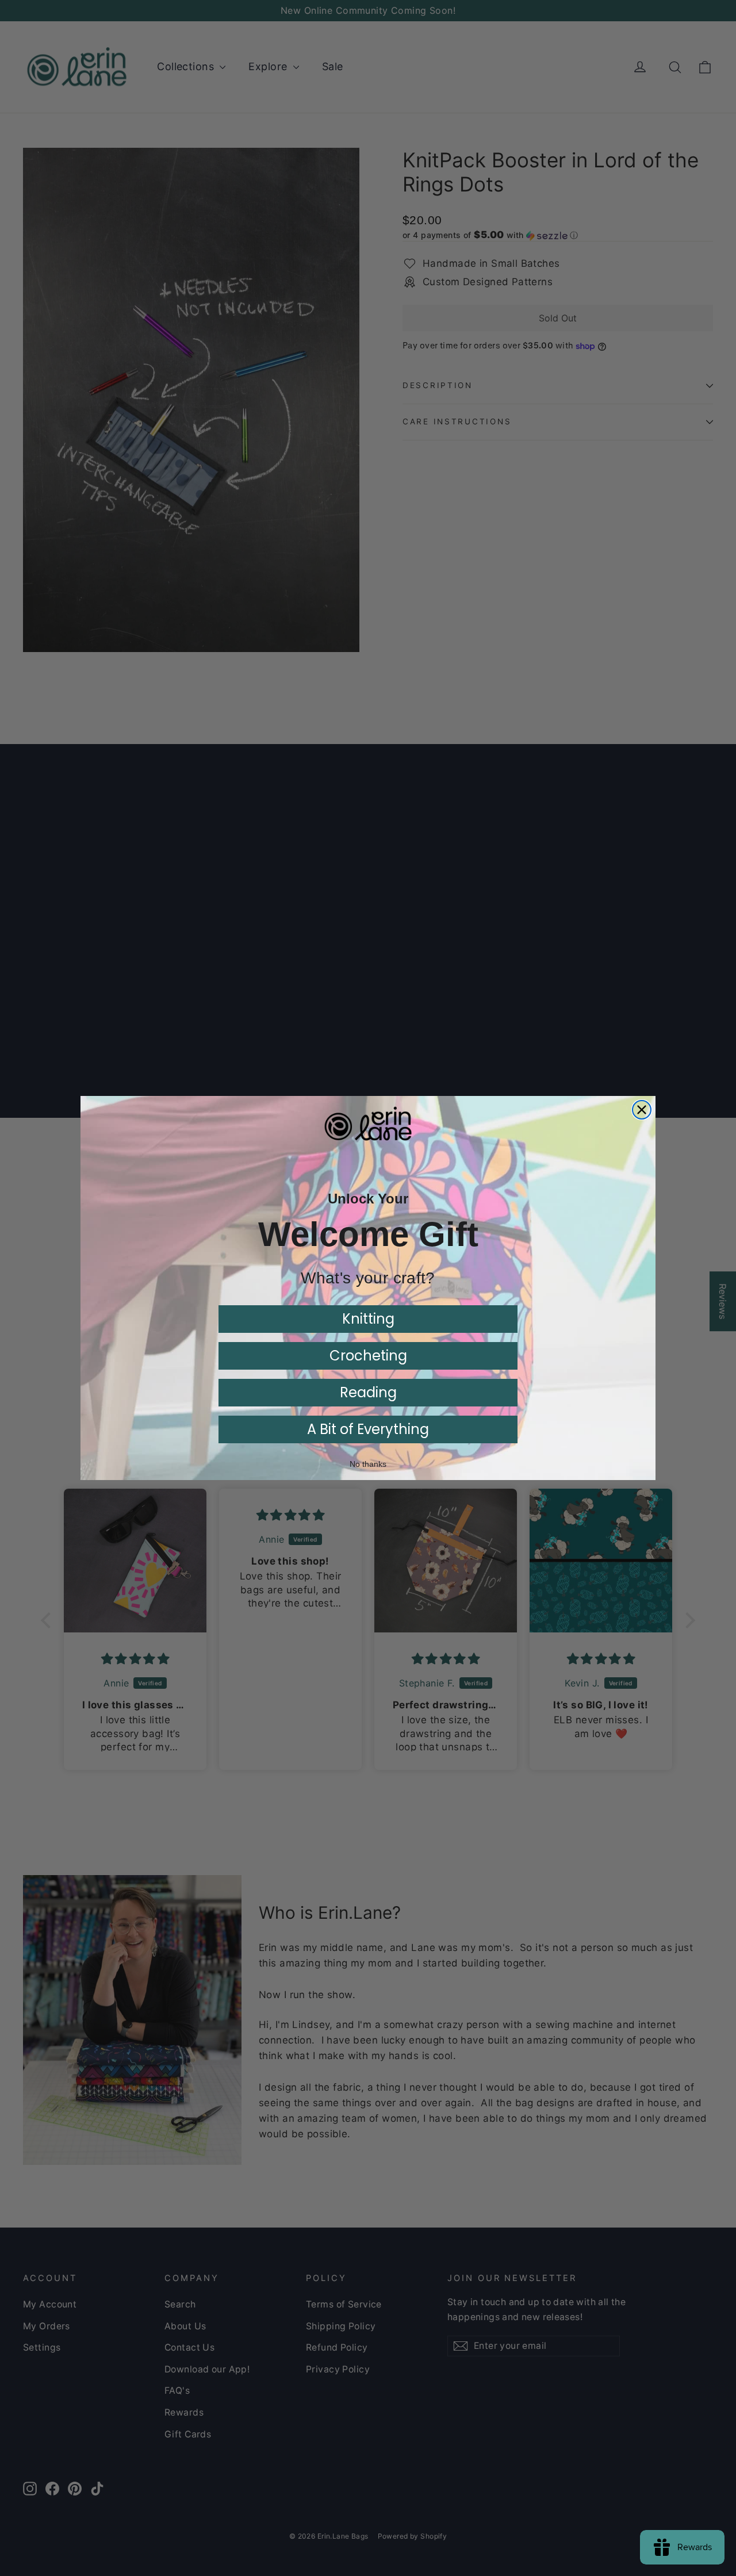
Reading (368, 1392)
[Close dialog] (642, 1110)
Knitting (368, 1319)
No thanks (368, 1464)
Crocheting (368, 1356)
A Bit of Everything (368, 1429)
